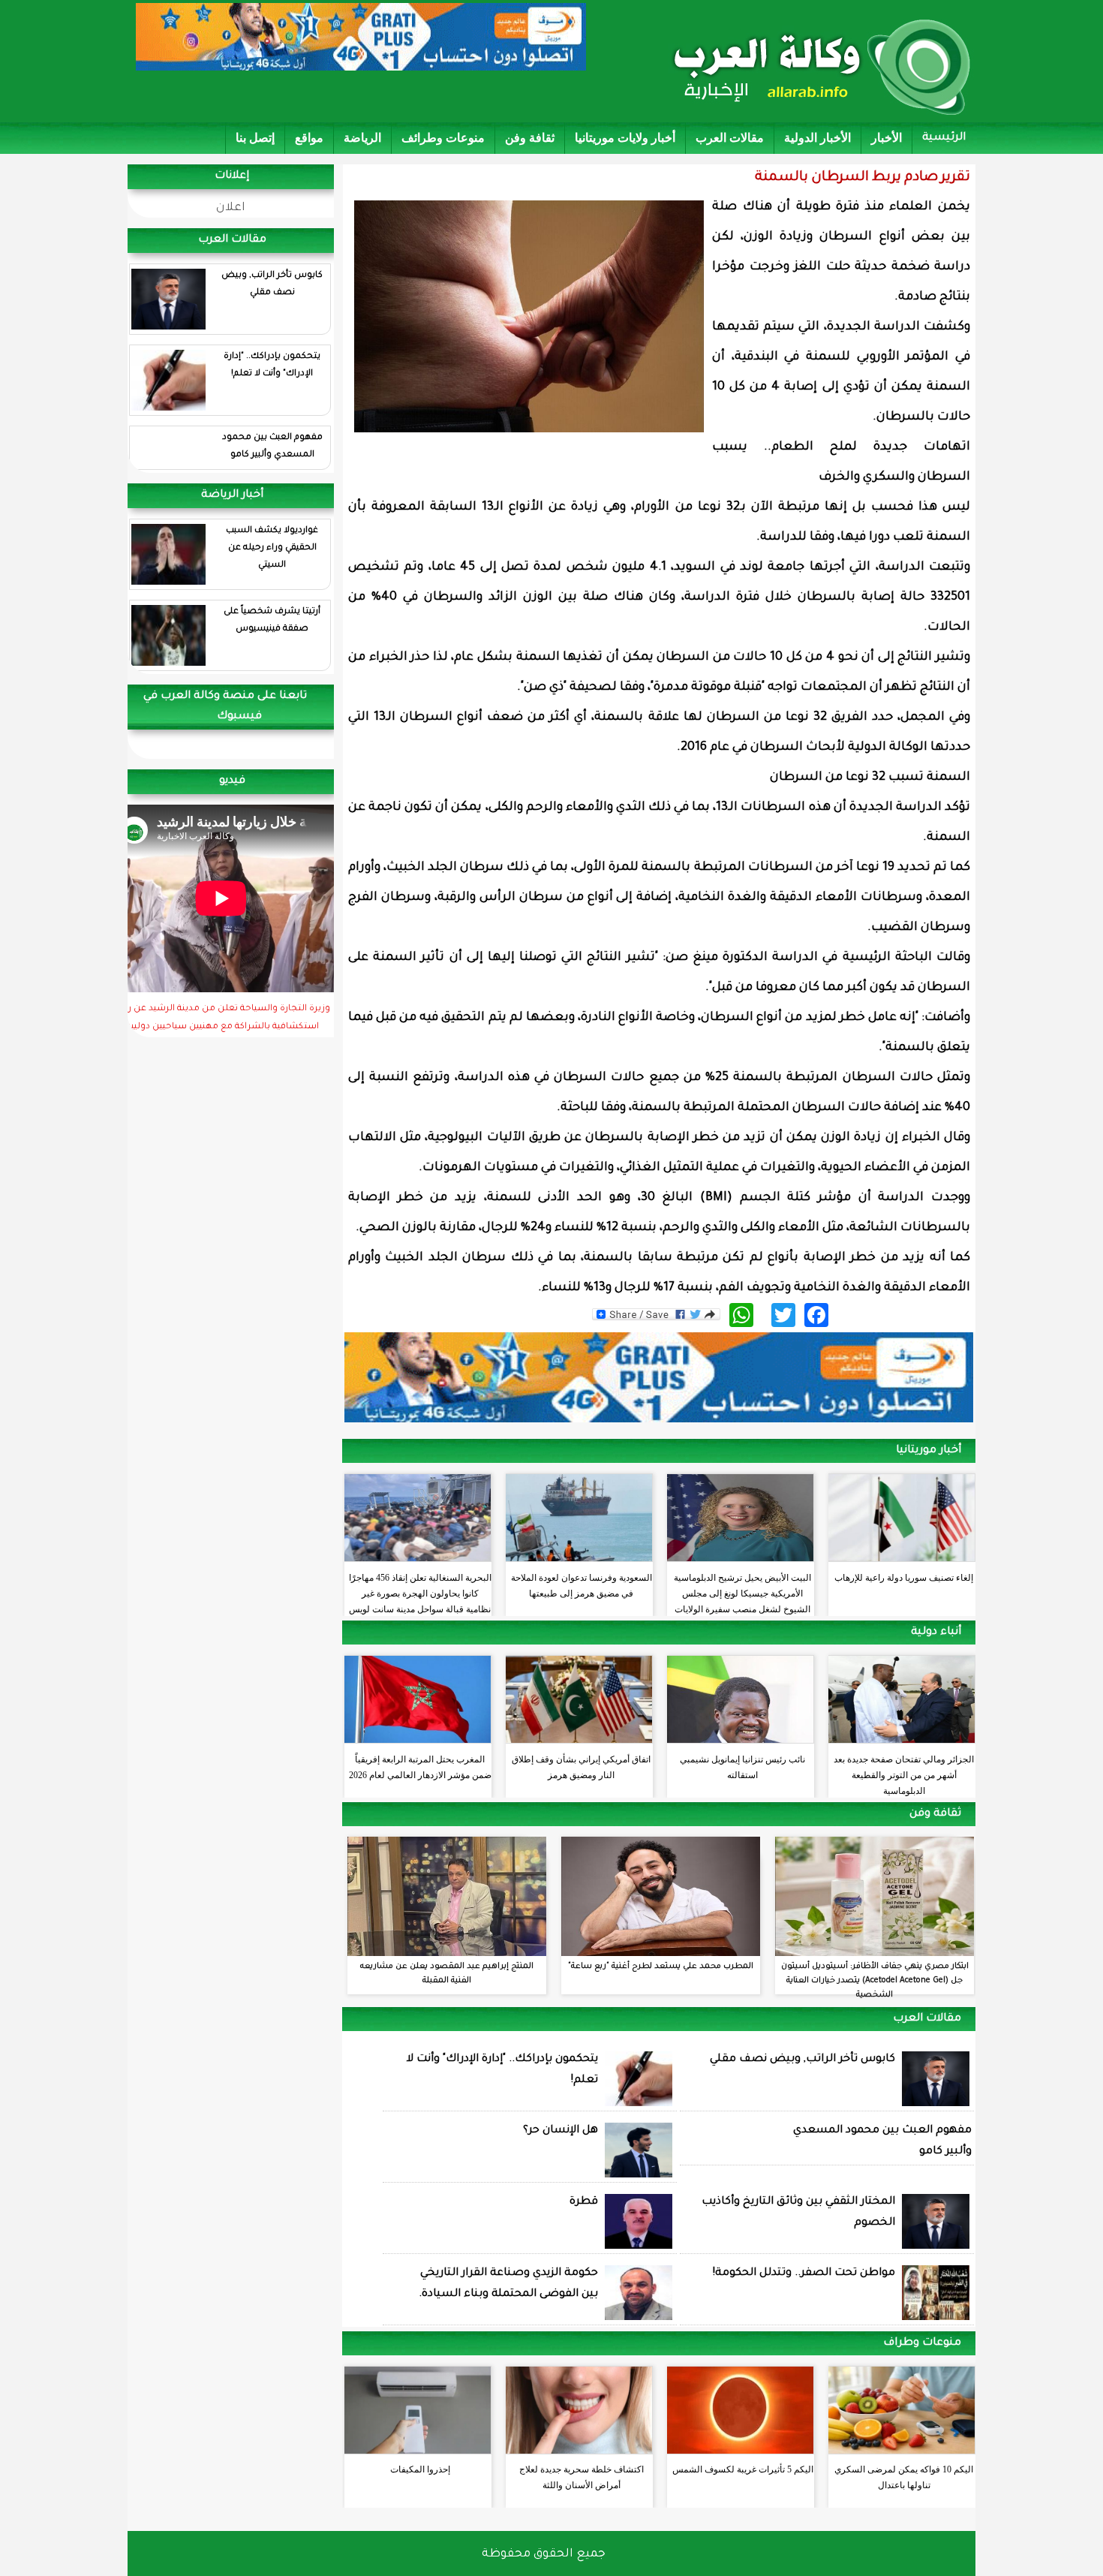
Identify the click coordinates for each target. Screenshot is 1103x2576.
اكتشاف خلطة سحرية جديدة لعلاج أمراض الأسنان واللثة (582, 2477)
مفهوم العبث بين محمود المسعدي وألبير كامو (272, 447)
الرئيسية (944, 138)
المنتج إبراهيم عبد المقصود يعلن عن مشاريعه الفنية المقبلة (447, 1974)
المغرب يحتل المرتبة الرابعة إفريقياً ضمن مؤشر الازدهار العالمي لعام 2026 (420, 1767)
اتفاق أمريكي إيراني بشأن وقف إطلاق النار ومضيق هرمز (581, 1767)
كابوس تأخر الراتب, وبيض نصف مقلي (272, 284)
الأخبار (887, 138)
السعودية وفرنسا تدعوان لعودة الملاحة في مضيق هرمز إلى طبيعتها (582, 1586)
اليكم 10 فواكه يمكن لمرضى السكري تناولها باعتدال (904, 2477)
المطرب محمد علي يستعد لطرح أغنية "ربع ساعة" (661, 1967)
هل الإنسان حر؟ (561, 2131)
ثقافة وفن (530, 138)
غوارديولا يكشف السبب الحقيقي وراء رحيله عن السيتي (272, 548)
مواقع (309, 138)
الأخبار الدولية (817, 138)
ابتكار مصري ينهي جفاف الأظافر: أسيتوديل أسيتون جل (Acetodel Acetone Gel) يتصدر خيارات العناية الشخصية (875, 1981)
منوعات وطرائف (443, 138)
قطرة (584, 2202)
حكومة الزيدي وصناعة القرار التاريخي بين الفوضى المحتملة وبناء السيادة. (508, 2284)
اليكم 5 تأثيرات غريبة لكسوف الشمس (743, 2469)
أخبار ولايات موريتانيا (625, 138)
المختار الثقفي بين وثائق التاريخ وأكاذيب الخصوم (798, 2213)
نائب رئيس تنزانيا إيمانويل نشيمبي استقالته (742, 1767)
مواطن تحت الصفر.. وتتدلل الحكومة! (804, 2274)
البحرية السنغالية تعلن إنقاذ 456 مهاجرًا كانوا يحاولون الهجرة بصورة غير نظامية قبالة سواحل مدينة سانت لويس (420, 1590)
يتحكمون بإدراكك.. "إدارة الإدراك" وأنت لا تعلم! (272, 366)
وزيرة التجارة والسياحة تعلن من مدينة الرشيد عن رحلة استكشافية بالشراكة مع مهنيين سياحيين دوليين (222, 1019)
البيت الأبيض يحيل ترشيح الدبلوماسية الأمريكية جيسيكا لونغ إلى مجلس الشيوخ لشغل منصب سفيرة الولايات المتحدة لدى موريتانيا (742, 1590)
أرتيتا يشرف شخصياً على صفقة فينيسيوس (272, 621)
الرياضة (362, 138)
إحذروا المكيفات (420, 2469)
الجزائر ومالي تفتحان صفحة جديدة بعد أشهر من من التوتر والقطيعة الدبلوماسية (904, 1771)
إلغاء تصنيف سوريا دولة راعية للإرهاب (904, 1578)
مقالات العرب (730, 138)
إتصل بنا (255, 138)
